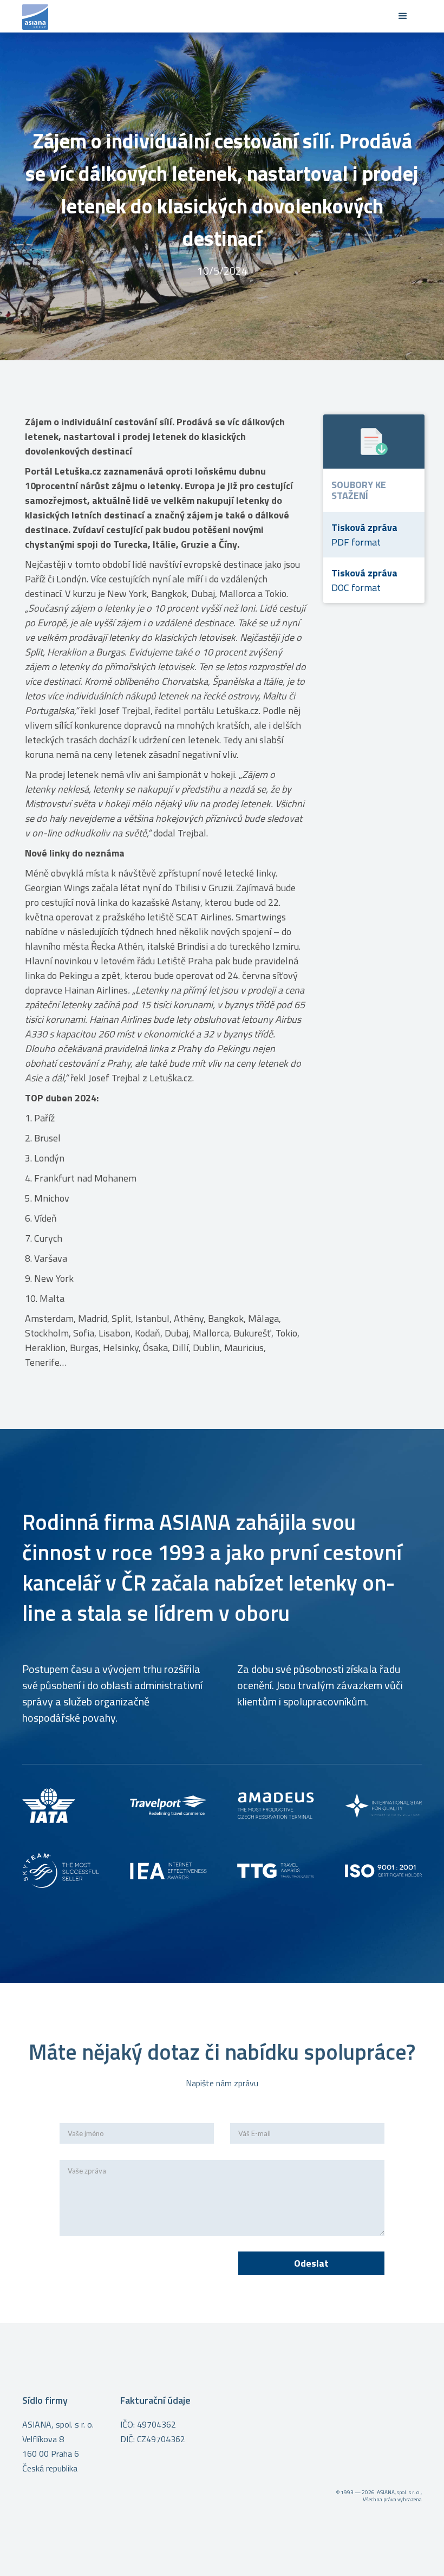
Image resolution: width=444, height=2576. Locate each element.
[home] (206, 16)
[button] (403, 16)
